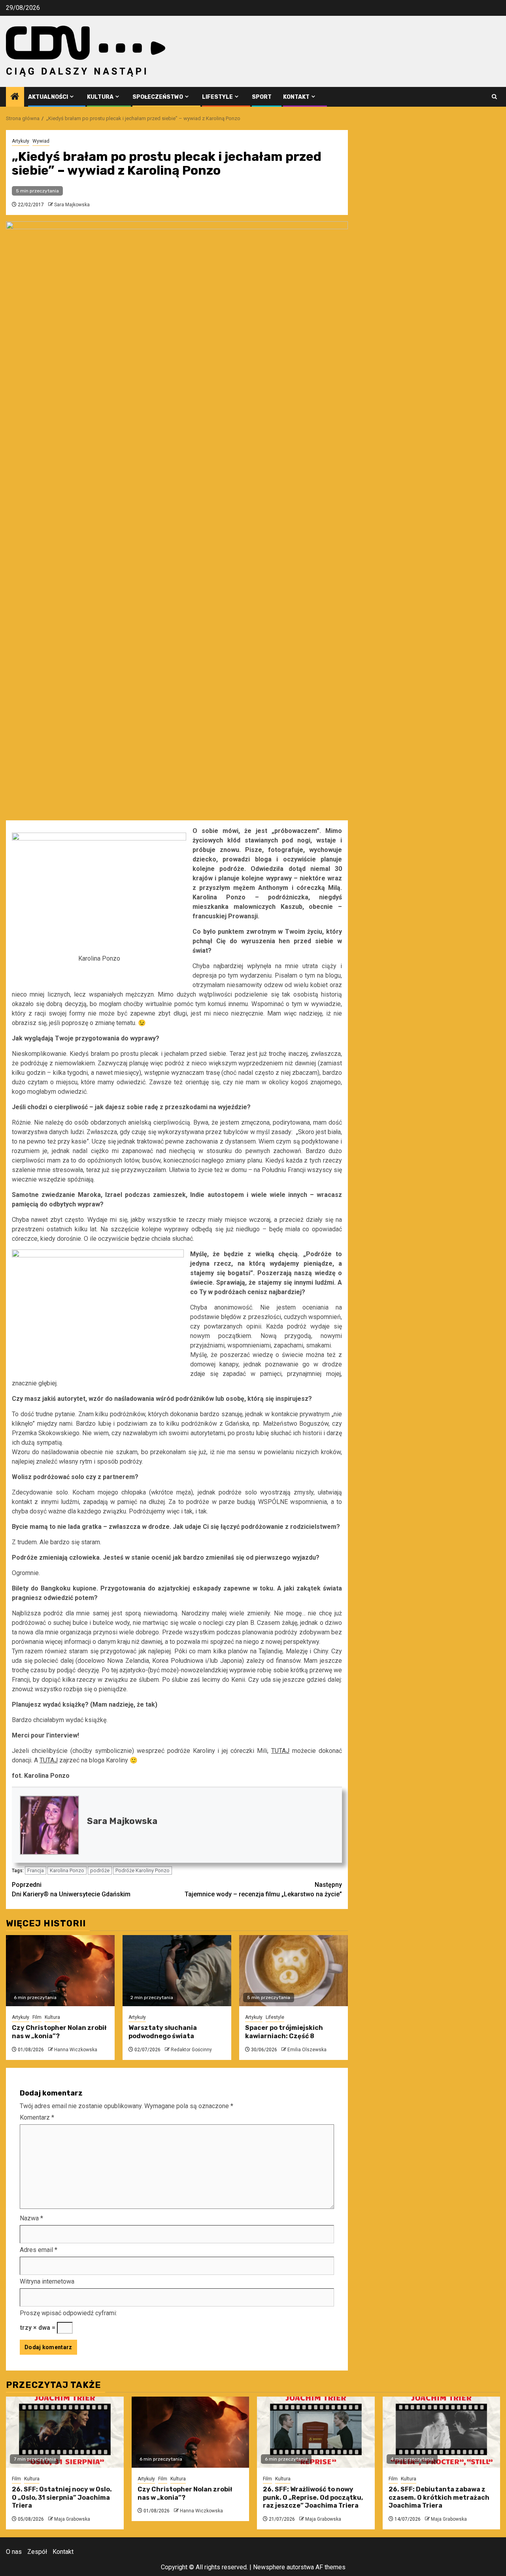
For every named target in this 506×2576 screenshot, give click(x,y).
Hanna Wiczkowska (76, 2050)
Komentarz (37, 2117)
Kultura (100, 97)
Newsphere (269, 2567)
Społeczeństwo (158, 97)
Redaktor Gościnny (191, 2050)
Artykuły (21, 141)
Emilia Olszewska (307, 2050)
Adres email (39, 2250)
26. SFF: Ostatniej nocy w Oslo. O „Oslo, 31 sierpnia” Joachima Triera (62, 2498)
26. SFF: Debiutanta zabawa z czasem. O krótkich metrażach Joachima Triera (439, 2498)
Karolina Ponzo (67, 1870)
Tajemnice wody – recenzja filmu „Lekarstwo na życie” (263, 1889)
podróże (100, 1870)
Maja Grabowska (72, 2519)
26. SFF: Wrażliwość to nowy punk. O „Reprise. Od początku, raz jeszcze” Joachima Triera (313, 2498)
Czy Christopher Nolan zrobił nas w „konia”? (59, 2032)
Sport (262, 97)
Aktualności (48, 97)
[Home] (15, 97)
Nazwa (31, 2218)
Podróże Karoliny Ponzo (143, 1870)
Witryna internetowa (47, 2281)
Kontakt (296, 97)
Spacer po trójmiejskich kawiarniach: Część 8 (284, 2032)
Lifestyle (217, 97)
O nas (14, 2552)
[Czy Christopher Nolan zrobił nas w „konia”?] (60, 1971)
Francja (36, 1870)
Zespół (37, 2552)
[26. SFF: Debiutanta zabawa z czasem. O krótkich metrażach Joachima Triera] (442, 2432)
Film (37, 2017)
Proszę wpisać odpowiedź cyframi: (68, 2313)
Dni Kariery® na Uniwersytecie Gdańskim (71, 1889)
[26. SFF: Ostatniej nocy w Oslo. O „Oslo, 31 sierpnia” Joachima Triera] (65, 2432)
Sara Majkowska (72, 205)
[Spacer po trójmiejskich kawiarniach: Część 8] (294, 1971)
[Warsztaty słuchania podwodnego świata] (177, 1971)
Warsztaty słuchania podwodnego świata (163, 2032)
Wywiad (41, 141)
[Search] (494, 97)
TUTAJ (280, 1751)
